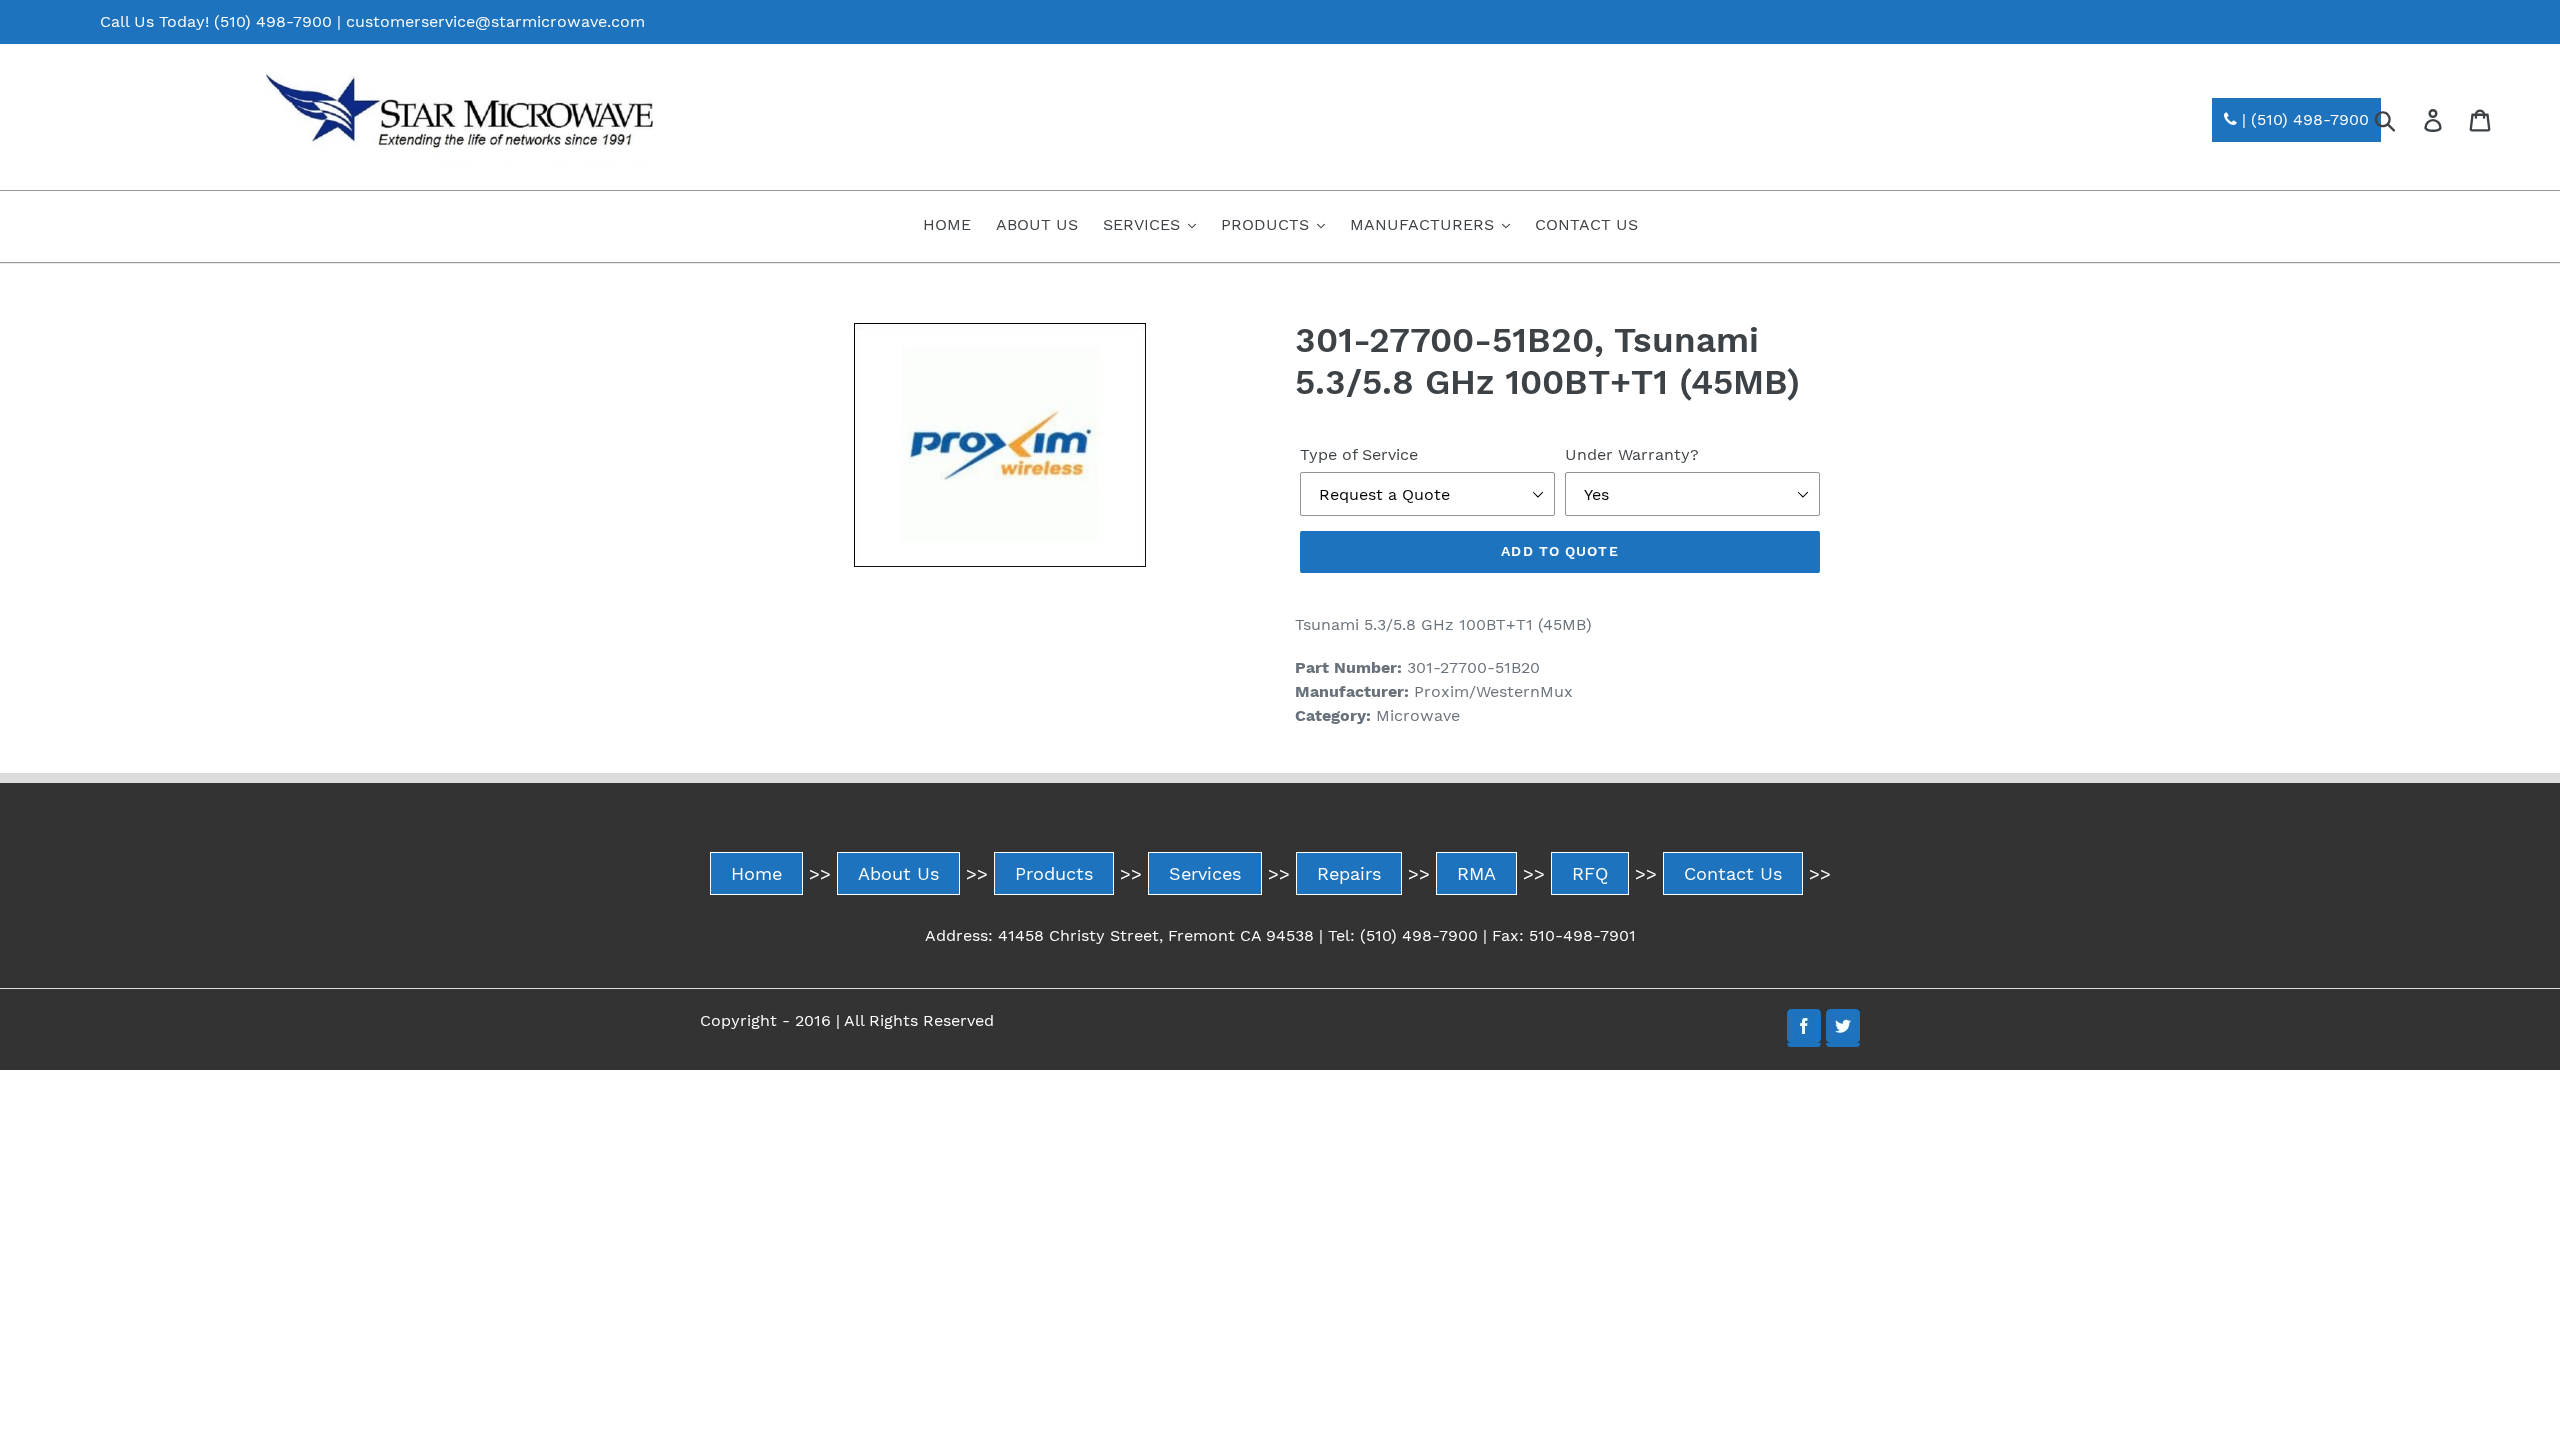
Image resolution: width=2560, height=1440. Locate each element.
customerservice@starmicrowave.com (495, 21)
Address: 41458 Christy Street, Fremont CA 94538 (1119, 935)
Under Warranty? (1632, 454)
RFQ (1590, 873)
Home (756, 873)
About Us (898, 873)
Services (1205, 873)
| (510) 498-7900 (2303, 119)
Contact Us (1733, 873)
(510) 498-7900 (273, 21)
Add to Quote (1559, 551)
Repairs (1349, 873)
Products (1054, 873)
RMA (1476, 873)
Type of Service (1359, 454)
